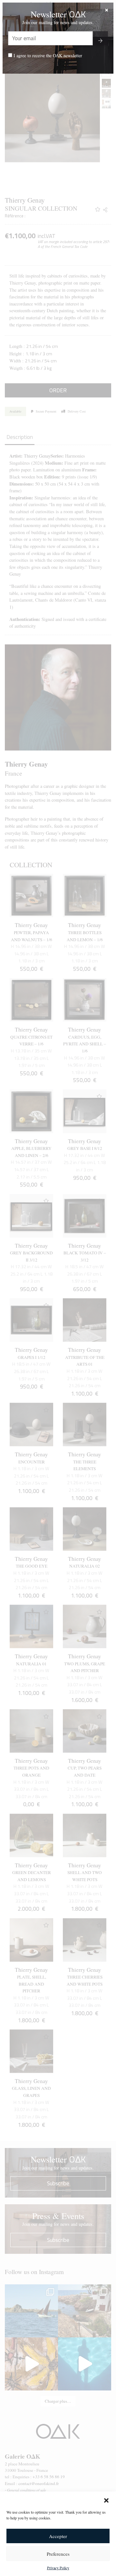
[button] (106, 2499)
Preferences (58, 2554)
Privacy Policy (58, 2568)
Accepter (58, 2536)
